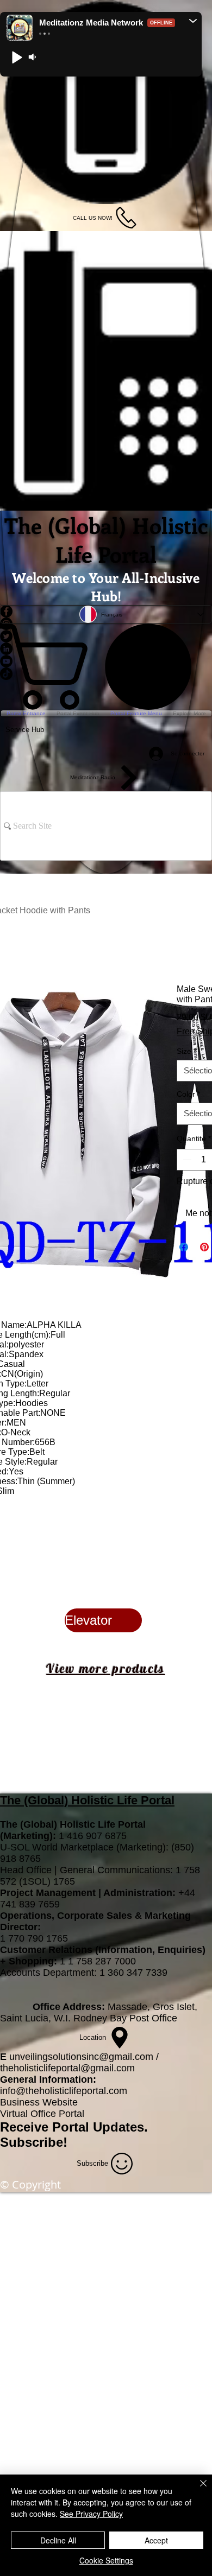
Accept (156, 2540)
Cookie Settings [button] (106, 2560)
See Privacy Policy (91, 2514)
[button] (193, 21)
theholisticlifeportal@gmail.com (67, 2068)
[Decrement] (186, 1160)
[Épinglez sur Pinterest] (204, 1247)
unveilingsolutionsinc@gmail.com (81, 2057)
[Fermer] (197, 2490)
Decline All (58, 2540)
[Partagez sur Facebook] (184, 1247)
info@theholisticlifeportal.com (64, 2091)
